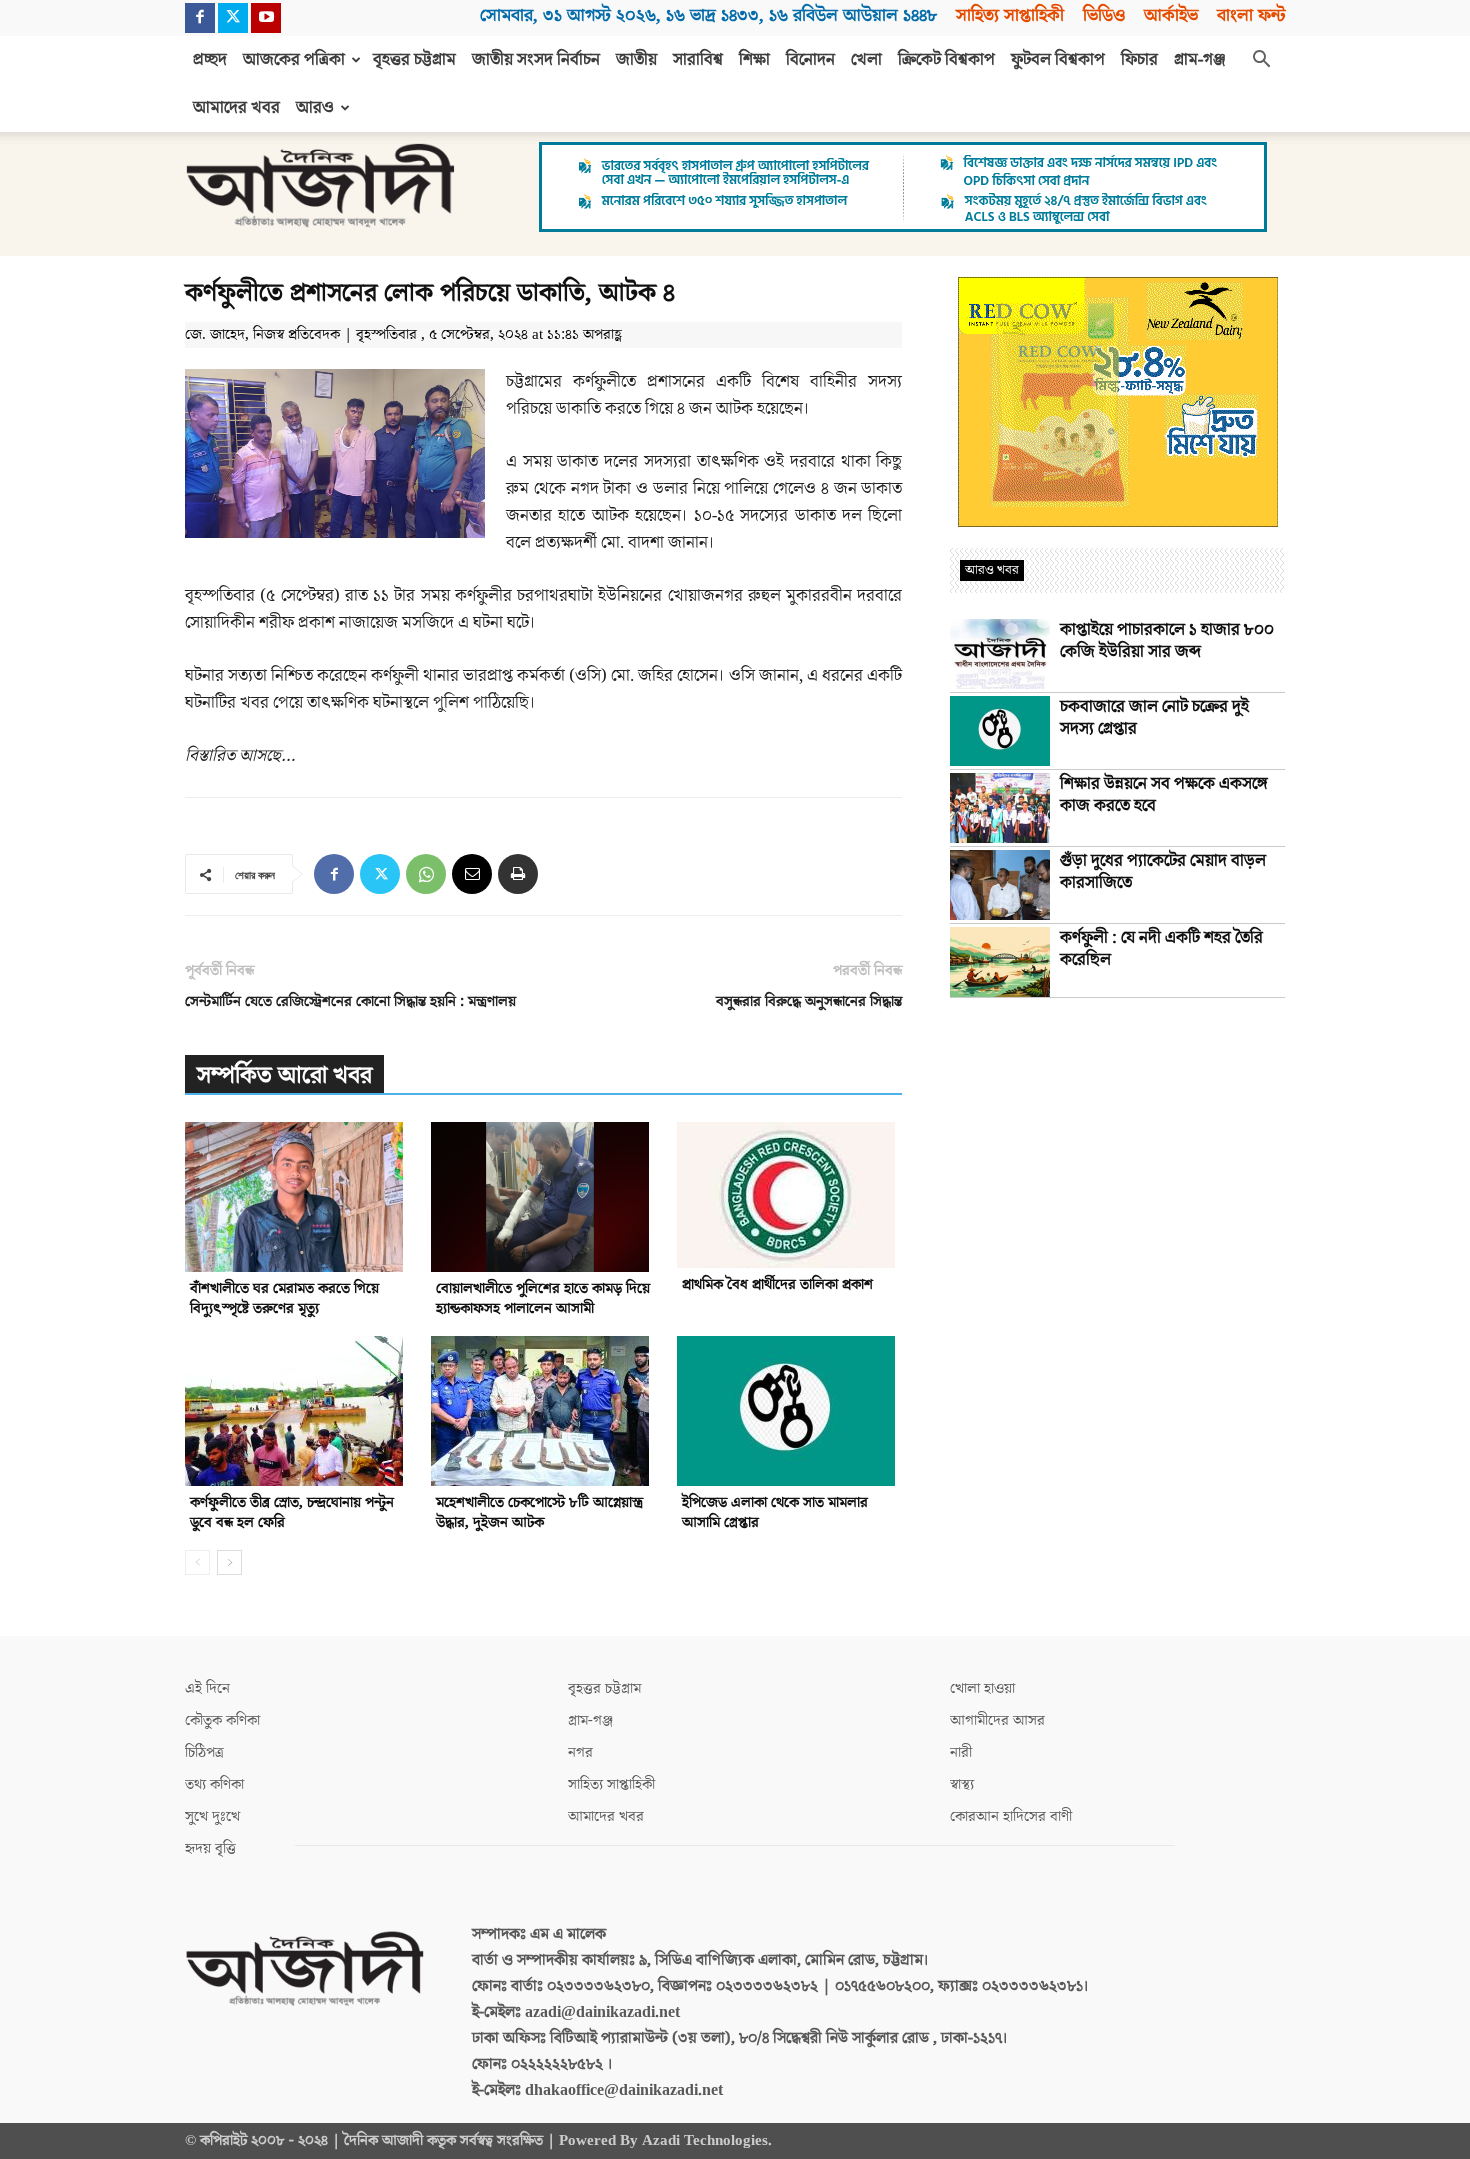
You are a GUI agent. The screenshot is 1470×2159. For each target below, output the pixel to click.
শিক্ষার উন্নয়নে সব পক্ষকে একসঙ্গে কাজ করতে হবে (1164, 795)
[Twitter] (233, 18)
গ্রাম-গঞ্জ (1200, 60)
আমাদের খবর (236, 108)
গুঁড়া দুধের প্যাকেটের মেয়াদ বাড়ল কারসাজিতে (1163, 872)
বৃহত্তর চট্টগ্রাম (414, 60)
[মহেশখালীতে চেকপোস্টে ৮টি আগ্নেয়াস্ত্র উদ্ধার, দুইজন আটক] (543, 1411)
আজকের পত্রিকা (294, 60)
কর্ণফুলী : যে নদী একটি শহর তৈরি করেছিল (1161, 949)
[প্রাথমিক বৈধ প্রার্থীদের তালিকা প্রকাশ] (789, 1195)
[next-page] (229, 1562)
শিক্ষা (754, 60)
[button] (1261, 61)
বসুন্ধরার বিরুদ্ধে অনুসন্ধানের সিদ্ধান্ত (809, 1001)
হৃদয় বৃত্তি (210, 1848)
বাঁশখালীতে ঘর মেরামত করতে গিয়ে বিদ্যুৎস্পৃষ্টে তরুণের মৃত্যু (284, 1298)
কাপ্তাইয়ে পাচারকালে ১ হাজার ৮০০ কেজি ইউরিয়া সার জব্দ (1167, 641)
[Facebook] (200, 18)
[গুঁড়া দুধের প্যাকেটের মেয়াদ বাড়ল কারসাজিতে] (1000, 885)
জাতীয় (636, 60)
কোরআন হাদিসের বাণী (1011, 1816)
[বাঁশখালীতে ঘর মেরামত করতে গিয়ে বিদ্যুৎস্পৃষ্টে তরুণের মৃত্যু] (297, 1197)
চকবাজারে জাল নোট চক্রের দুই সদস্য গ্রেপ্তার (1154, 718)
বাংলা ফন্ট (1251, 15)
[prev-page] (197, 1562)
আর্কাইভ (1171, 15)
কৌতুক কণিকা (222, 1720)
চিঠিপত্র (204, 1752)
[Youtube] (266, 18)
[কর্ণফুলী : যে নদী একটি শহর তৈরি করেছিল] (1000, 962)
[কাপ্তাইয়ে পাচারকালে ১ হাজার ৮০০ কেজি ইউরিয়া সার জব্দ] (1000, 654)
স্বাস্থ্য (962, 1784)
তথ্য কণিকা (214, 1784)
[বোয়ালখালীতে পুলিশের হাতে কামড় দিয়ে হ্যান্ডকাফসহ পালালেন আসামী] (543, 1197)
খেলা (866, 60)
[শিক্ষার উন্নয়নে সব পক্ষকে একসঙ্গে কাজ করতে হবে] (1000, 808)
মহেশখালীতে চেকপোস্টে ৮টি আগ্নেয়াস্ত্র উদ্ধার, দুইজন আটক (539, 1512)
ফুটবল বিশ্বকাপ (1058, 60)
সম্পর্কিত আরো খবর (284, 1075)
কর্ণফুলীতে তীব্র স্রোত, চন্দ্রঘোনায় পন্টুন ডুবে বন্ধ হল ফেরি (292, 1512)
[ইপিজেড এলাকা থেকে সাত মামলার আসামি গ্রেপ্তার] (789, 1411)
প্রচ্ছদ (210, 60)
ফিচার (1139, 60)
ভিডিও (1104, 15)
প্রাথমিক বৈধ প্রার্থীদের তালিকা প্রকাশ (777, 1284)
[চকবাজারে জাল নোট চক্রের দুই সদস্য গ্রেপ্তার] (1000, 731)
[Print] (518, 874)
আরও (315, 108)
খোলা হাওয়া (982, 1688)
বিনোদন (810, 60)
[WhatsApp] (426, 874)
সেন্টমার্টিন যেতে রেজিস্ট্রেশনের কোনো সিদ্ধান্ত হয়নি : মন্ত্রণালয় (350, 1001)
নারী (961, 1752)
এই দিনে (207, 1688)
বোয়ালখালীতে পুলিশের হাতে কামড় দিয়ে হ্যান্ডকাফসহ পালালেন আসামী (543, 1298)
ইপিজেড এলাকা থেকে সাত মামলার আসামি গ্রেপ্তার (775, 1512)
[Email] (472, 874)
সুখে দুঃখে (212, 1816)
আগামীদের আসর (997, 1720)
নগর (580, 1752)
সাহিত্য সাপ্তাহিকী (1010, 15)
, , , (708, 15)
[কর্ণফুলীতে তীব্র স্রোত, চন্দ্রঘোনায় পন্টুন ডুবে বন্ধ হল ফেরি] (297, 1411)
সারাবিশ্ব (698, 60)
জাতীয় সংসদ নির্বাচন (536, 60)
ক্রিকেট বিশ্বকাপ (946, 60)
